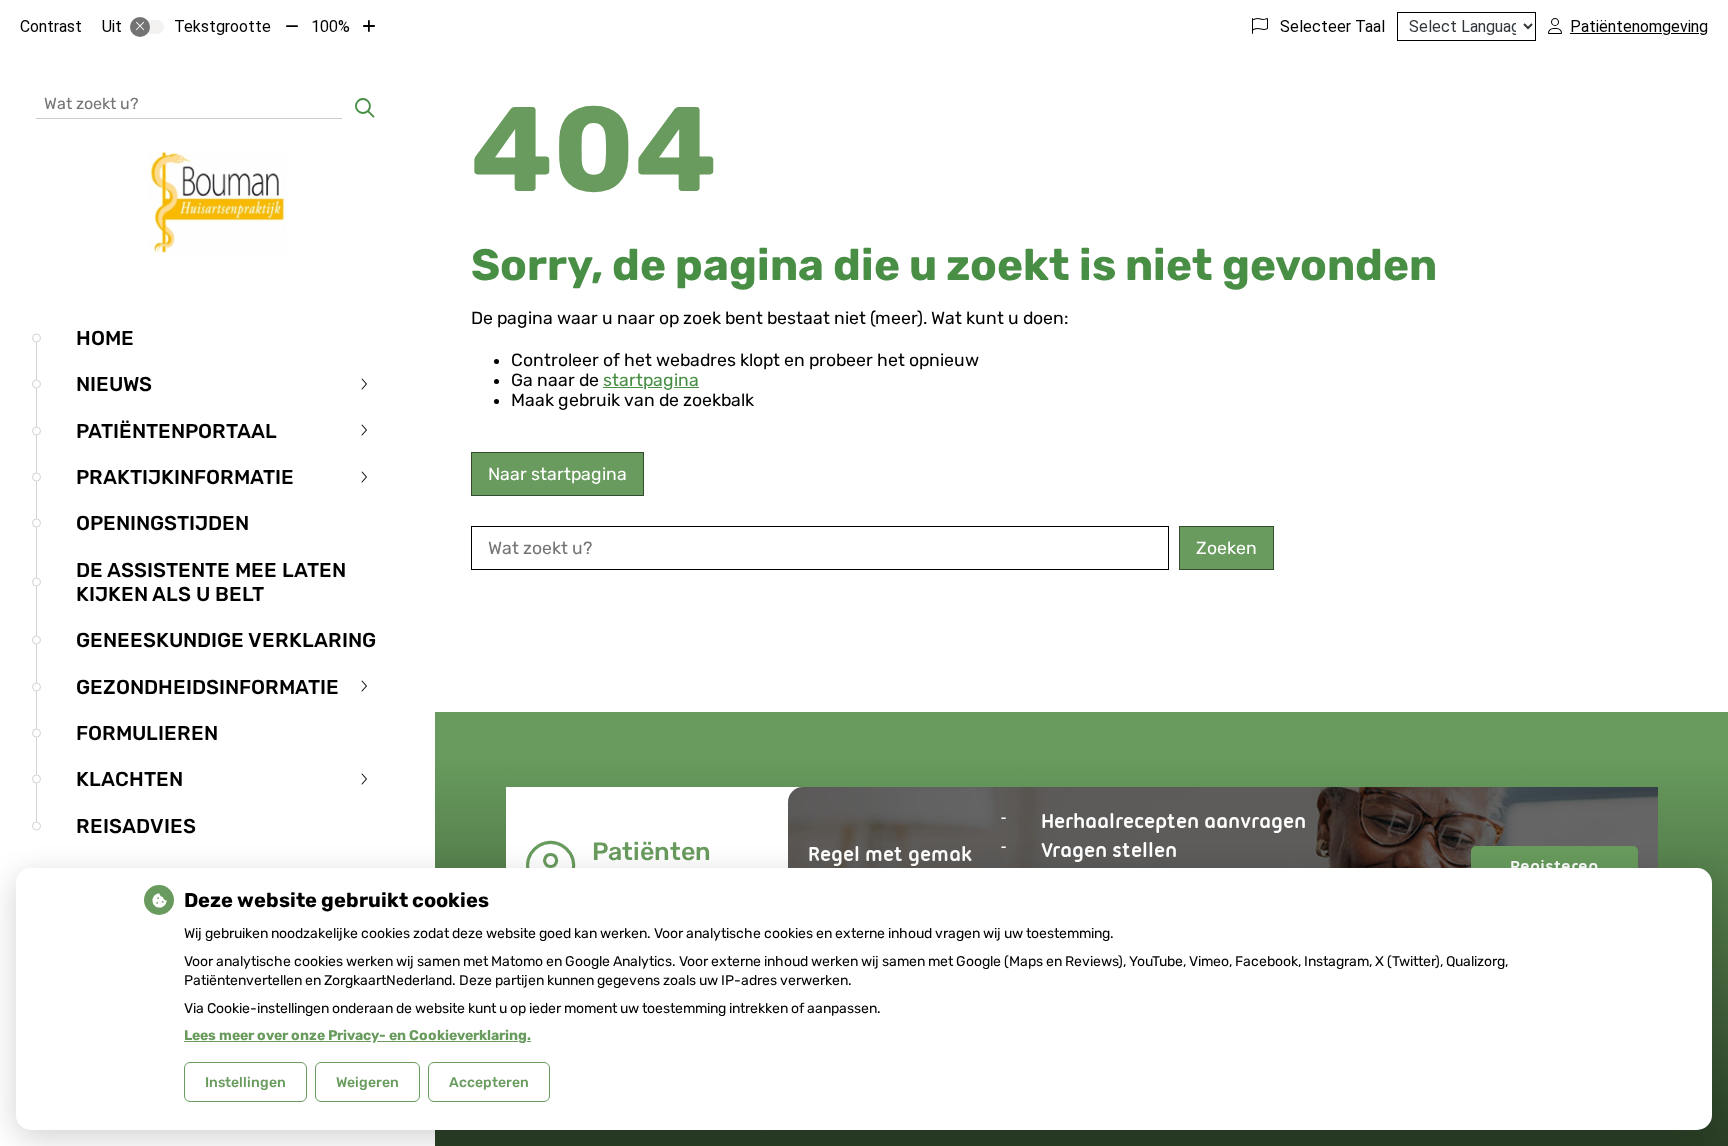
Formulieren (147, 733)
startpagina (651, 380)
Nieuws (114, 384)
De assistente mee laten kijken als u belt (211, 582)
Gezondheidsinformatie (207, 687)
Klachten (129, 779)
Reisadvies (136, 826)
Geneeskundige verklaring (226, 640)
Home (105, 338)
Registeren (1574, 870)
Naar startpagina (557, 474)
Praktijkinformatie (185, 477)
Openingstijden (162, 523)
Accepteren (489, 1082)
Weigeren (367, 1082)
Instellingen (245, 1082)
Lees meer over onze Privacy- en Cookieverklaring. (357, 1035)
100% (330, 26)
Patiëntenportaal (176, 431)
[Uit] (147, 27)
